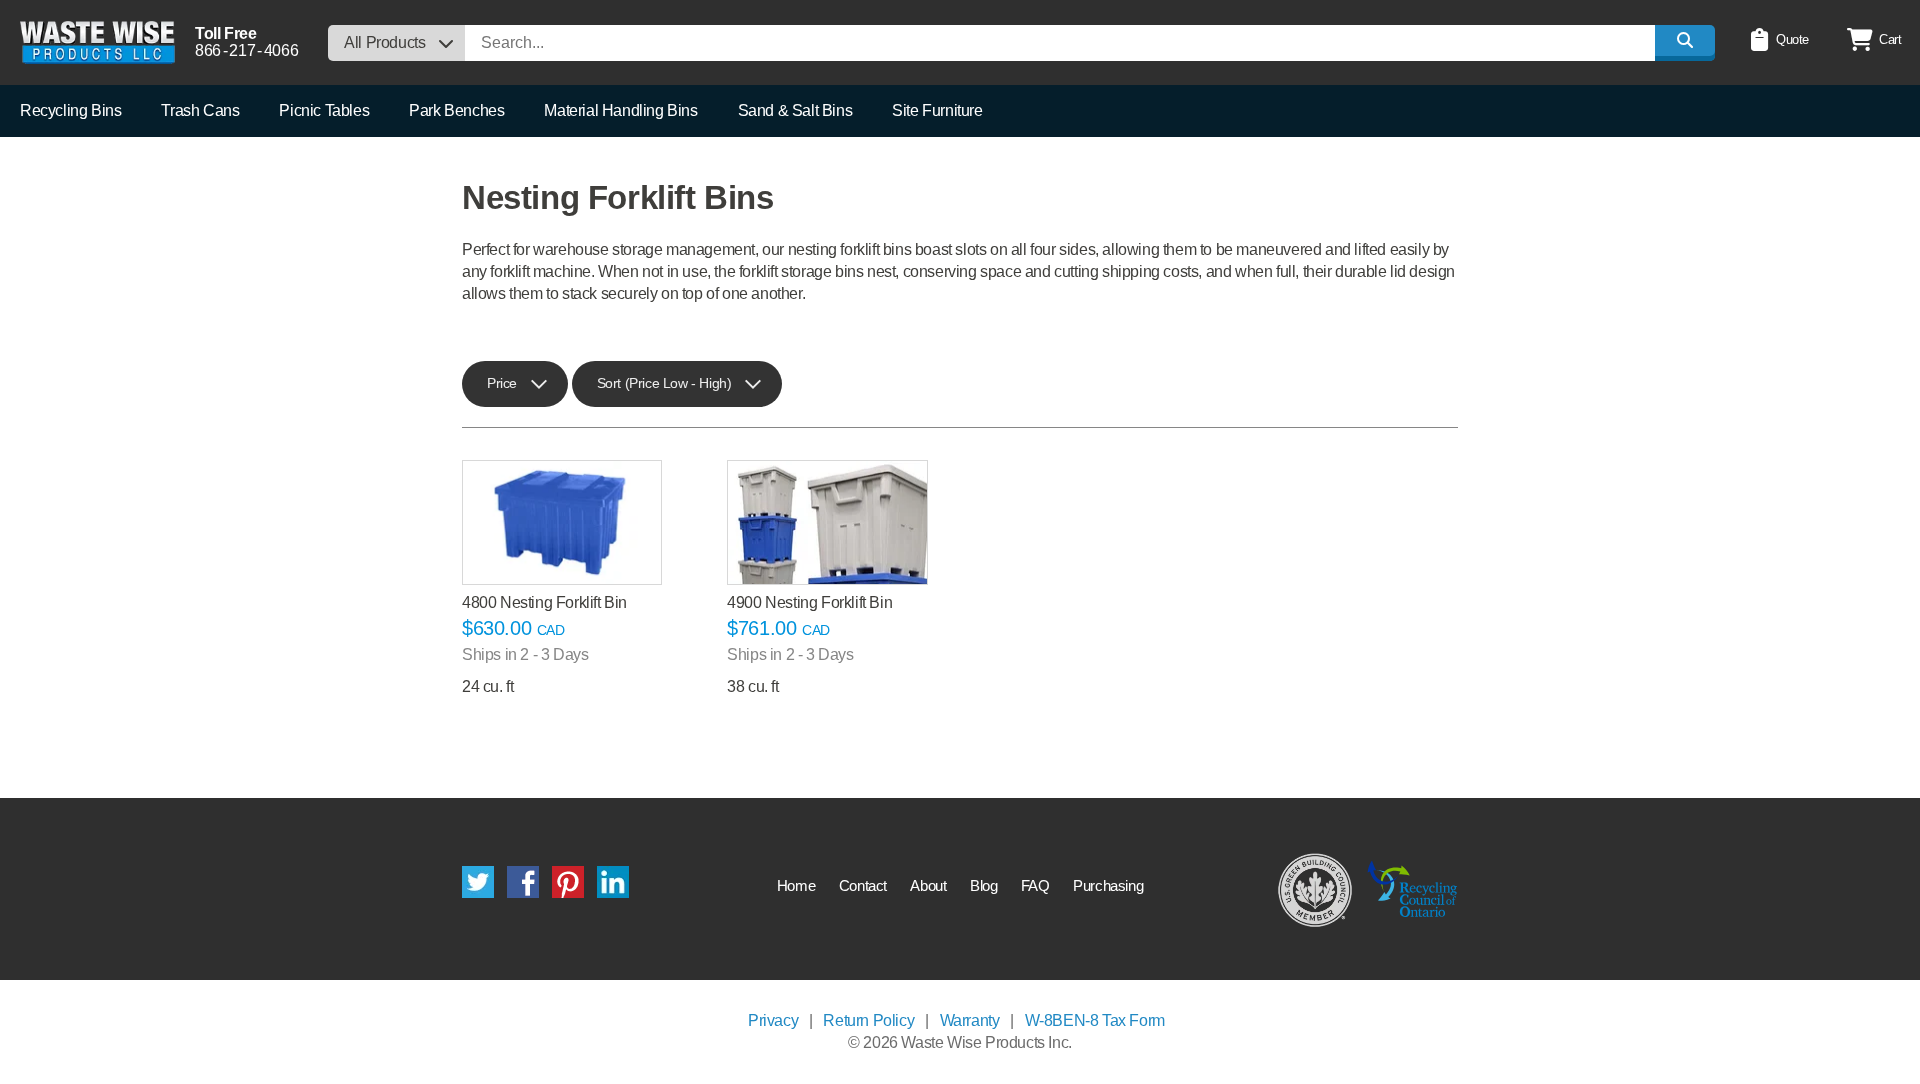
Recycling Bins (70, 110)
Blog (983, 885)
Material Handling (620, 110)
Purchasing (1108, 885)
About (928, 885)
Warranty (970, 1020)
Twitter (478, 882)
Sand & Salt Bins (795, 110)
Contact (863, 885)
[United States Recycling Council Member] (1315, 889)
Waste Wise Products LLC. (97, 42)
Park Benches (456, 110)
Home (796, 885)
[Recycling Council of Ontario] (1412, 889)
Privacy (773, 1020)
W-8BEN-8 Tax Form (1095, 1020)
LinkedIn (613, 882)
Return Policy (868, 1020)
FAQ (1035, 885)
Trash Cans (200, 110)
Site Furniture (937, 110)
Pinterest (568, 882)
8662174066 (246, 50)
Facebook (523, 882)
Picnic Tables (324, 110)
